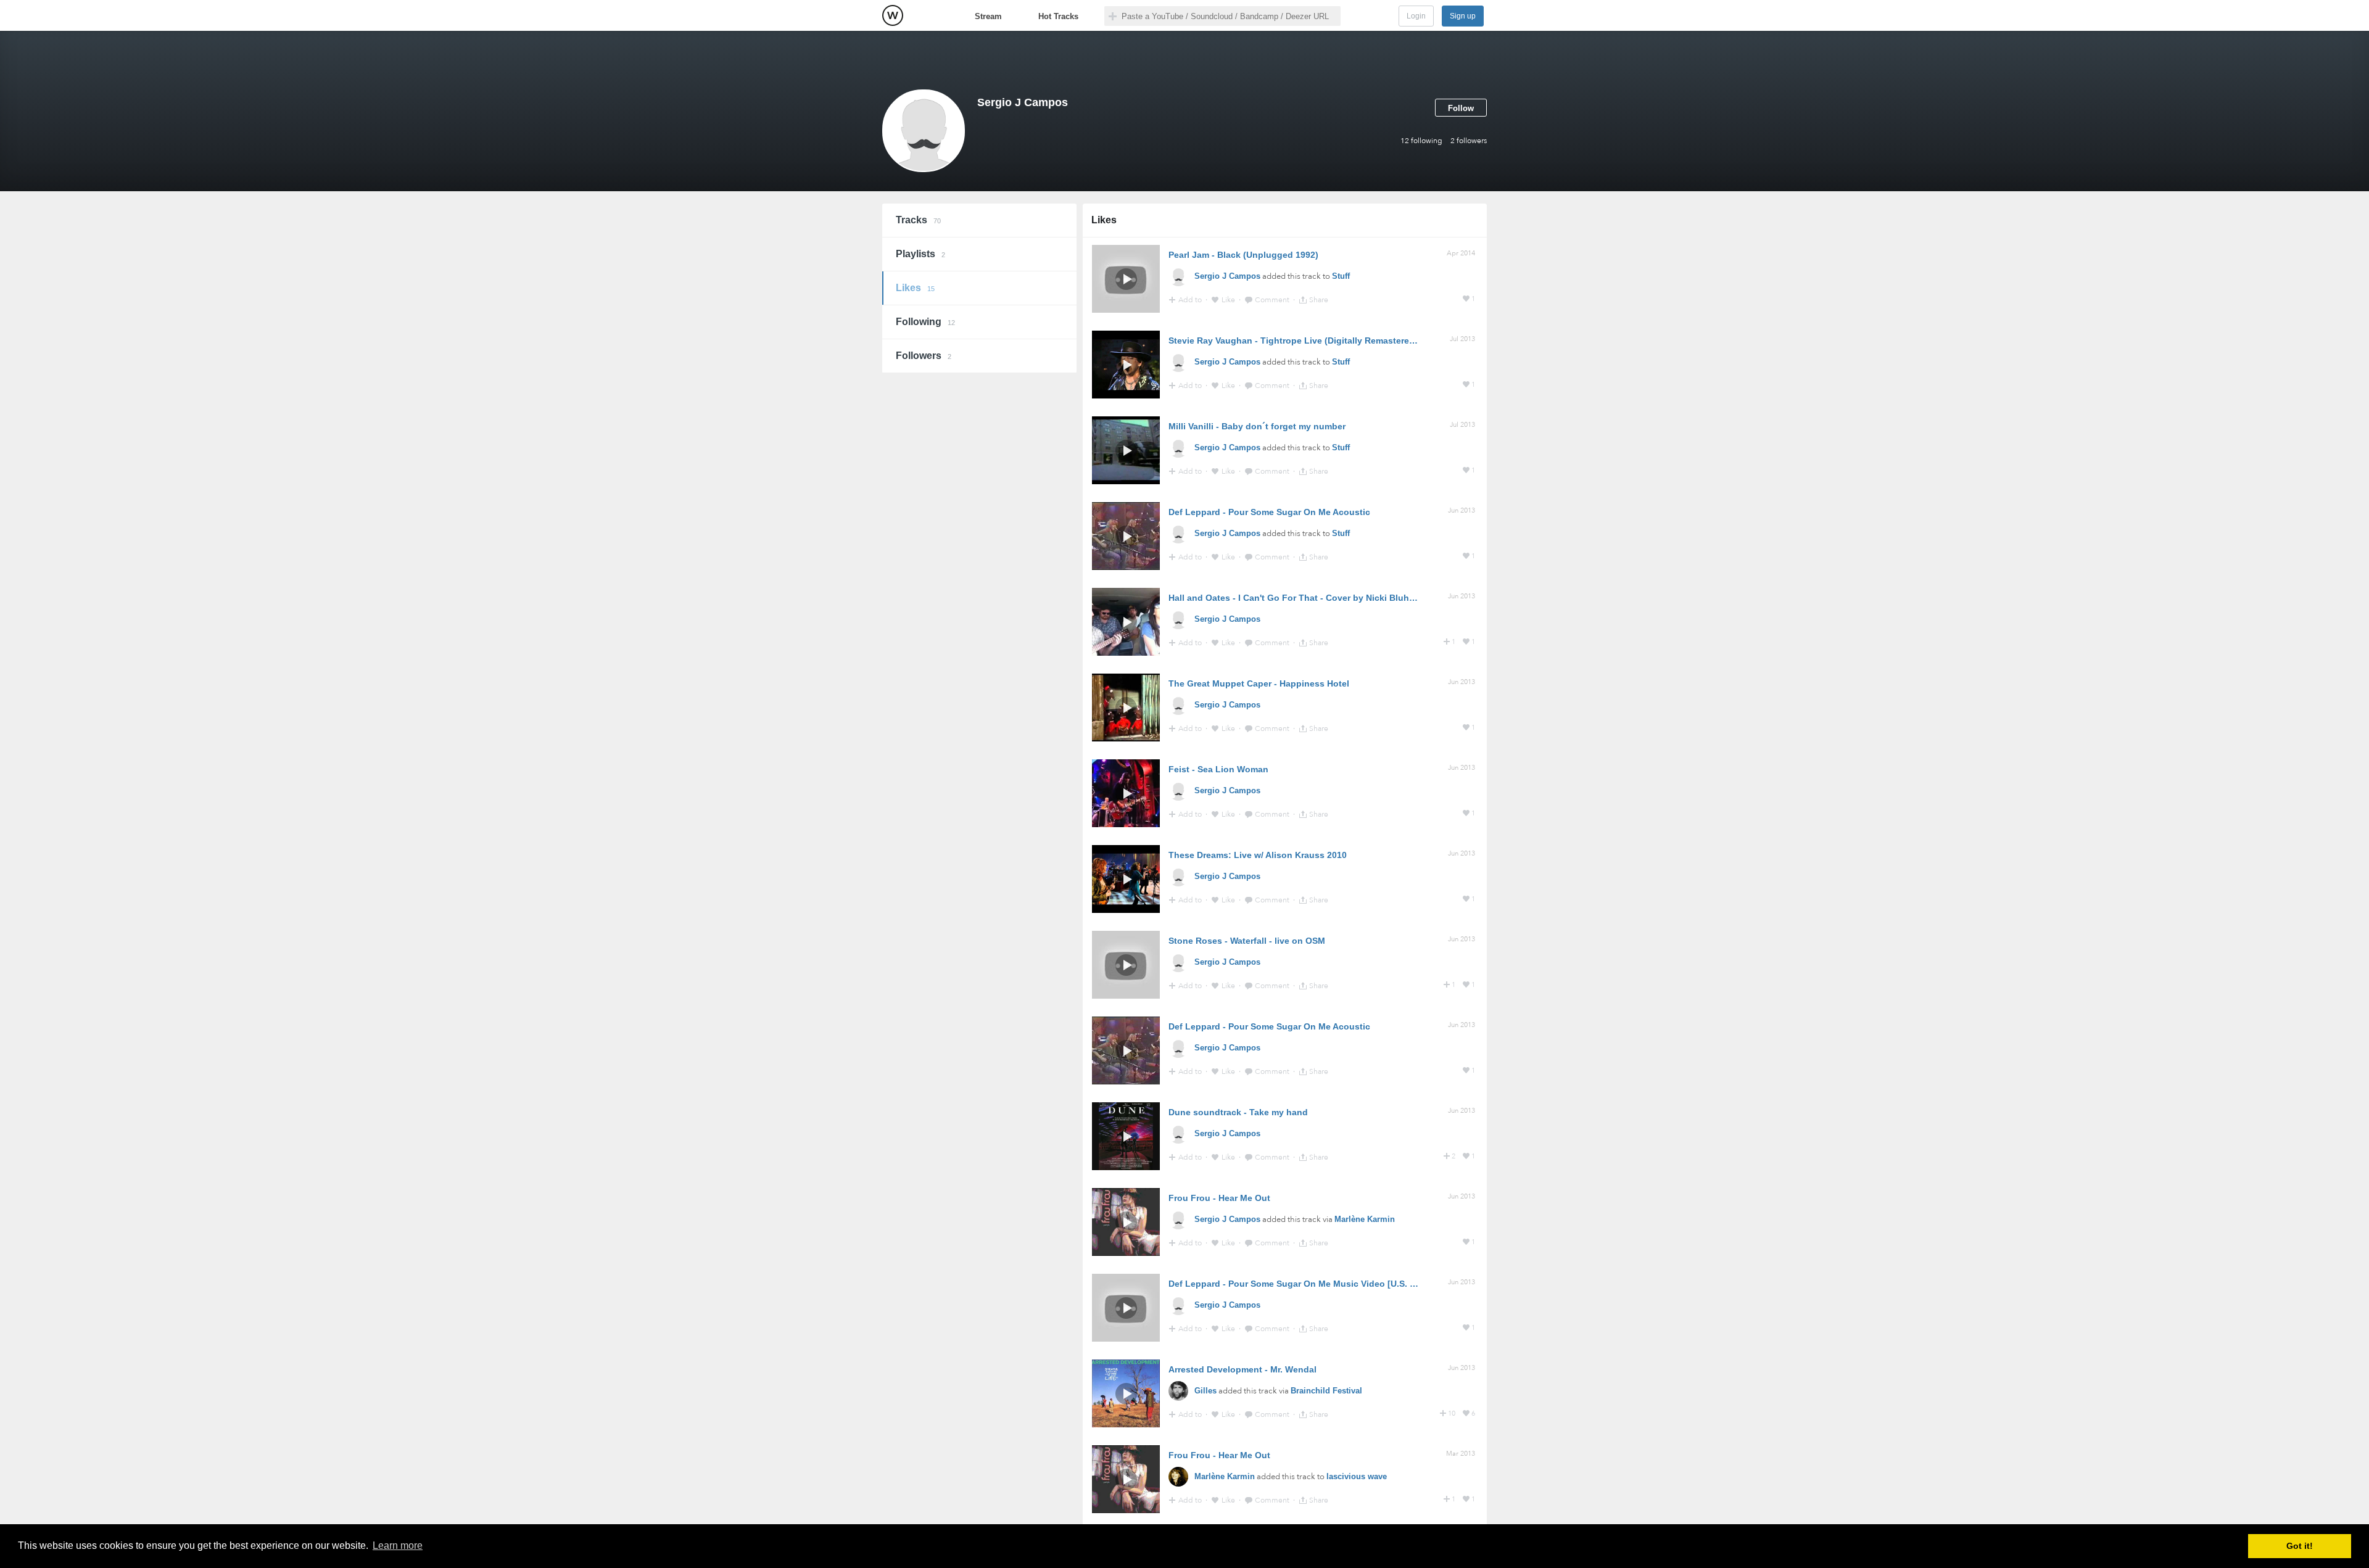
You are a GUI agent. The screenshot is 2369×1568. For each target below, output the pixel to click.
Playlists (920, 254)
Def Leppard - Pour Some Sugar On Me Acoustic (1269, 512)
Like (1229, 300)
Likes (915, 288)
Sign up (1463, 16)
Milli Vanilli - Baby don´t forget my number (1257, 426)
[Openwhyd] (893, 15)
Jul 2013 (1462, 339)
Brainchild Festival (1326, 1391)
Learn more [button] (398, 1545)
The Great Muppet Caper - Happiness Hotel (1259, 683)
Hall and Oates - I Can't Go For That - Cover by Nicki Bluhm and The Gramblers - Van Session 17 (1370, 598)
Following (925, 322)
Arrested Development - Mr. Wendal (1242, 1369)
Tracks (918, 220)
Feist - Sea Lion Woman (1218, 769)
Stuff (1341, 276)
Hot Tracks (1058, 16)
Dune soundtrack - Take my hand (1238, 1112)
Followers (924, 356)
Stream (988, 16)
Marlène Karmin (1365, 1219)
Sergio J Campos (1227, 276)
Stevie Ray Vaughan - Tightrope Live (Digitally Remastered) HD (1300, 340)
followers (1469, 141)
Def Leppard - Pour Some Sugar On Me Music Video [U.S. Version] (1306, 1284)
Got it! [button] (2300, 1546)
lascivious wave (1357, 1476)
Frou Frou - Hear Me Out (1219, 1198)
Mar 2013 (1461, 1454)
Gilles (1205, 1391)
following (1421, 141)
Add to (1191, 300)
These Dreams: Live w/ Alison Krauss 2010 (1258, 855)
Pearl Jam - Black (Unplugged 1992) (1243, 255)
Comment (1273, 300)
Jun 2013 (1462, 510)
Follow (1461, 108)
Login (1416, 16)
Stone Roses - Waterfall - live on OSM (1247, 941)
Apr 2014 (1461, 253)
